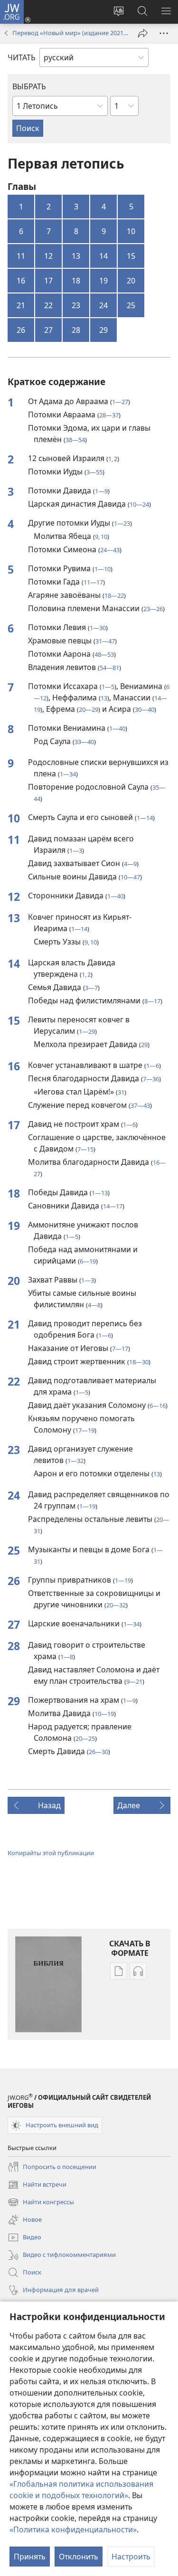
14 (103, 256)
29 (103, 330)
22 (48, 305)
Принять (30, 2557)
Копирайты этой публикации (51, 1853)
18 (76, 281)
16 (21, 281)
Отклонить (79, 2557)
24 (103, 305)
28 (76, 330)
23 (76, 305)
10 (131, 231)
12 (48, 256)
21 (21, 305)
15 (131, 256)
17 (48, 281)
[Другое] (164, 33)
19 (103, 281)
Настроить (131, 2557)
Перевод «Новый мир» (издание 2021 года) (70, 33)
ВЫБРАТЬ (29, 86)
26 (21, 330)
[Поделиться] (143, 33)
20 (131, 281)
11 (21, 256)
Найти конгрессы (41, 2203)
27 (48, 330)
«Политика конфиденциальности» (73, 2529)
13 (76, 256)
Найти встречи (37, 2185)
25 (131, 305)
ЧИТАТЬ (22, 57)
